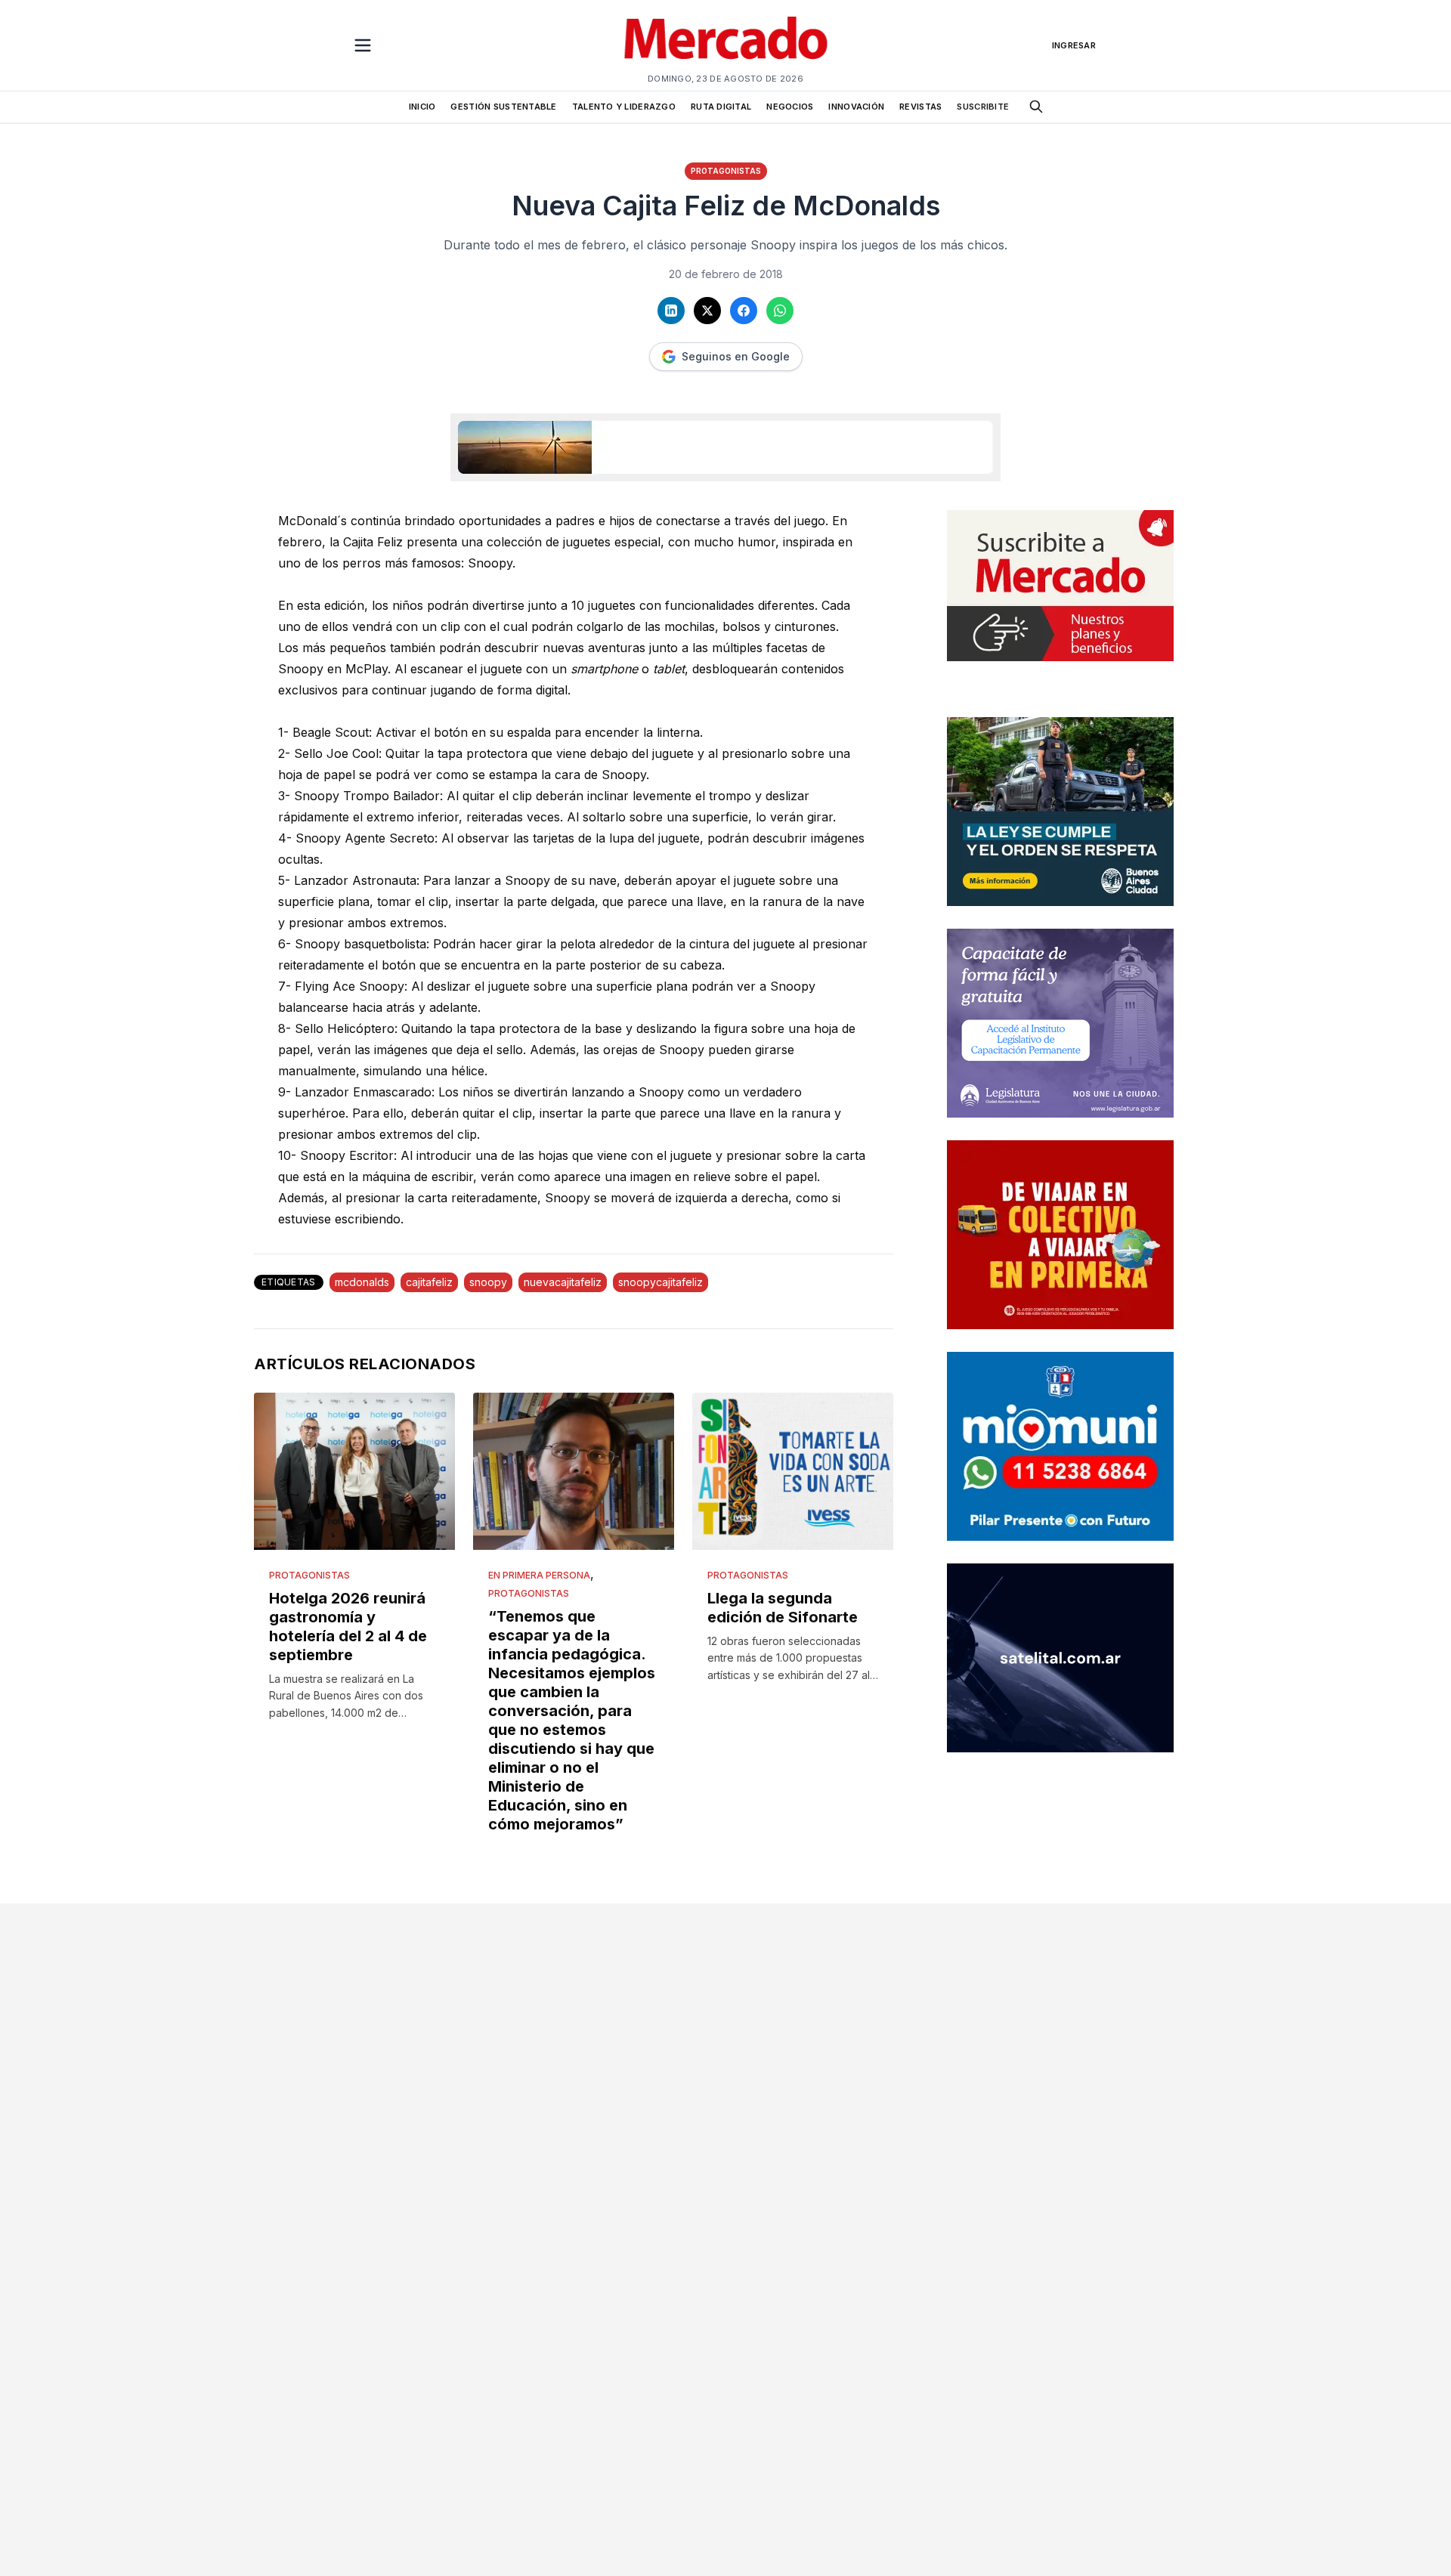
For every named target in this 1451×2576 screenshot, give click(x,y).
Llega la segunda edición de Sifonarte (783, 1608)
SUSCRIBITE (983, 107)
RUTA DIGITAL (721, 107)
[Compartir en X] (707, 311)
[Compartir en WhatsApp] (780, 311)
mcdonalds (362, 1282)
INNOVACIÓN (856, 107)
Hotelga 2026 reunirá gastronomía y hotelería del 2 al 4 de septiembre (348, 1627)
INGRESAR (1074, 45)
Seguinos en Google (736, 356)
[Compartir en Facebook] (744, 311)
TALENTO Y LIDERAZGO (624, 107)
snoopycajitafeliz (661, 1282)
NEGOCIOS (790, 107)
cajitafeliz (429, 1282)
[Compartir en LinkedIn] (671, 311)
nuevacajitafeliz (563, 1282)
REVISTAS (920, 107)
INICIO (422, 107)
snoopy (488, 1282)
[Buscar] (1036, 107)
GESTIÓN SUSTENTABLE (503, 107)
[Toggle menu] (363, 45)
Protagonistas (726, 171)
